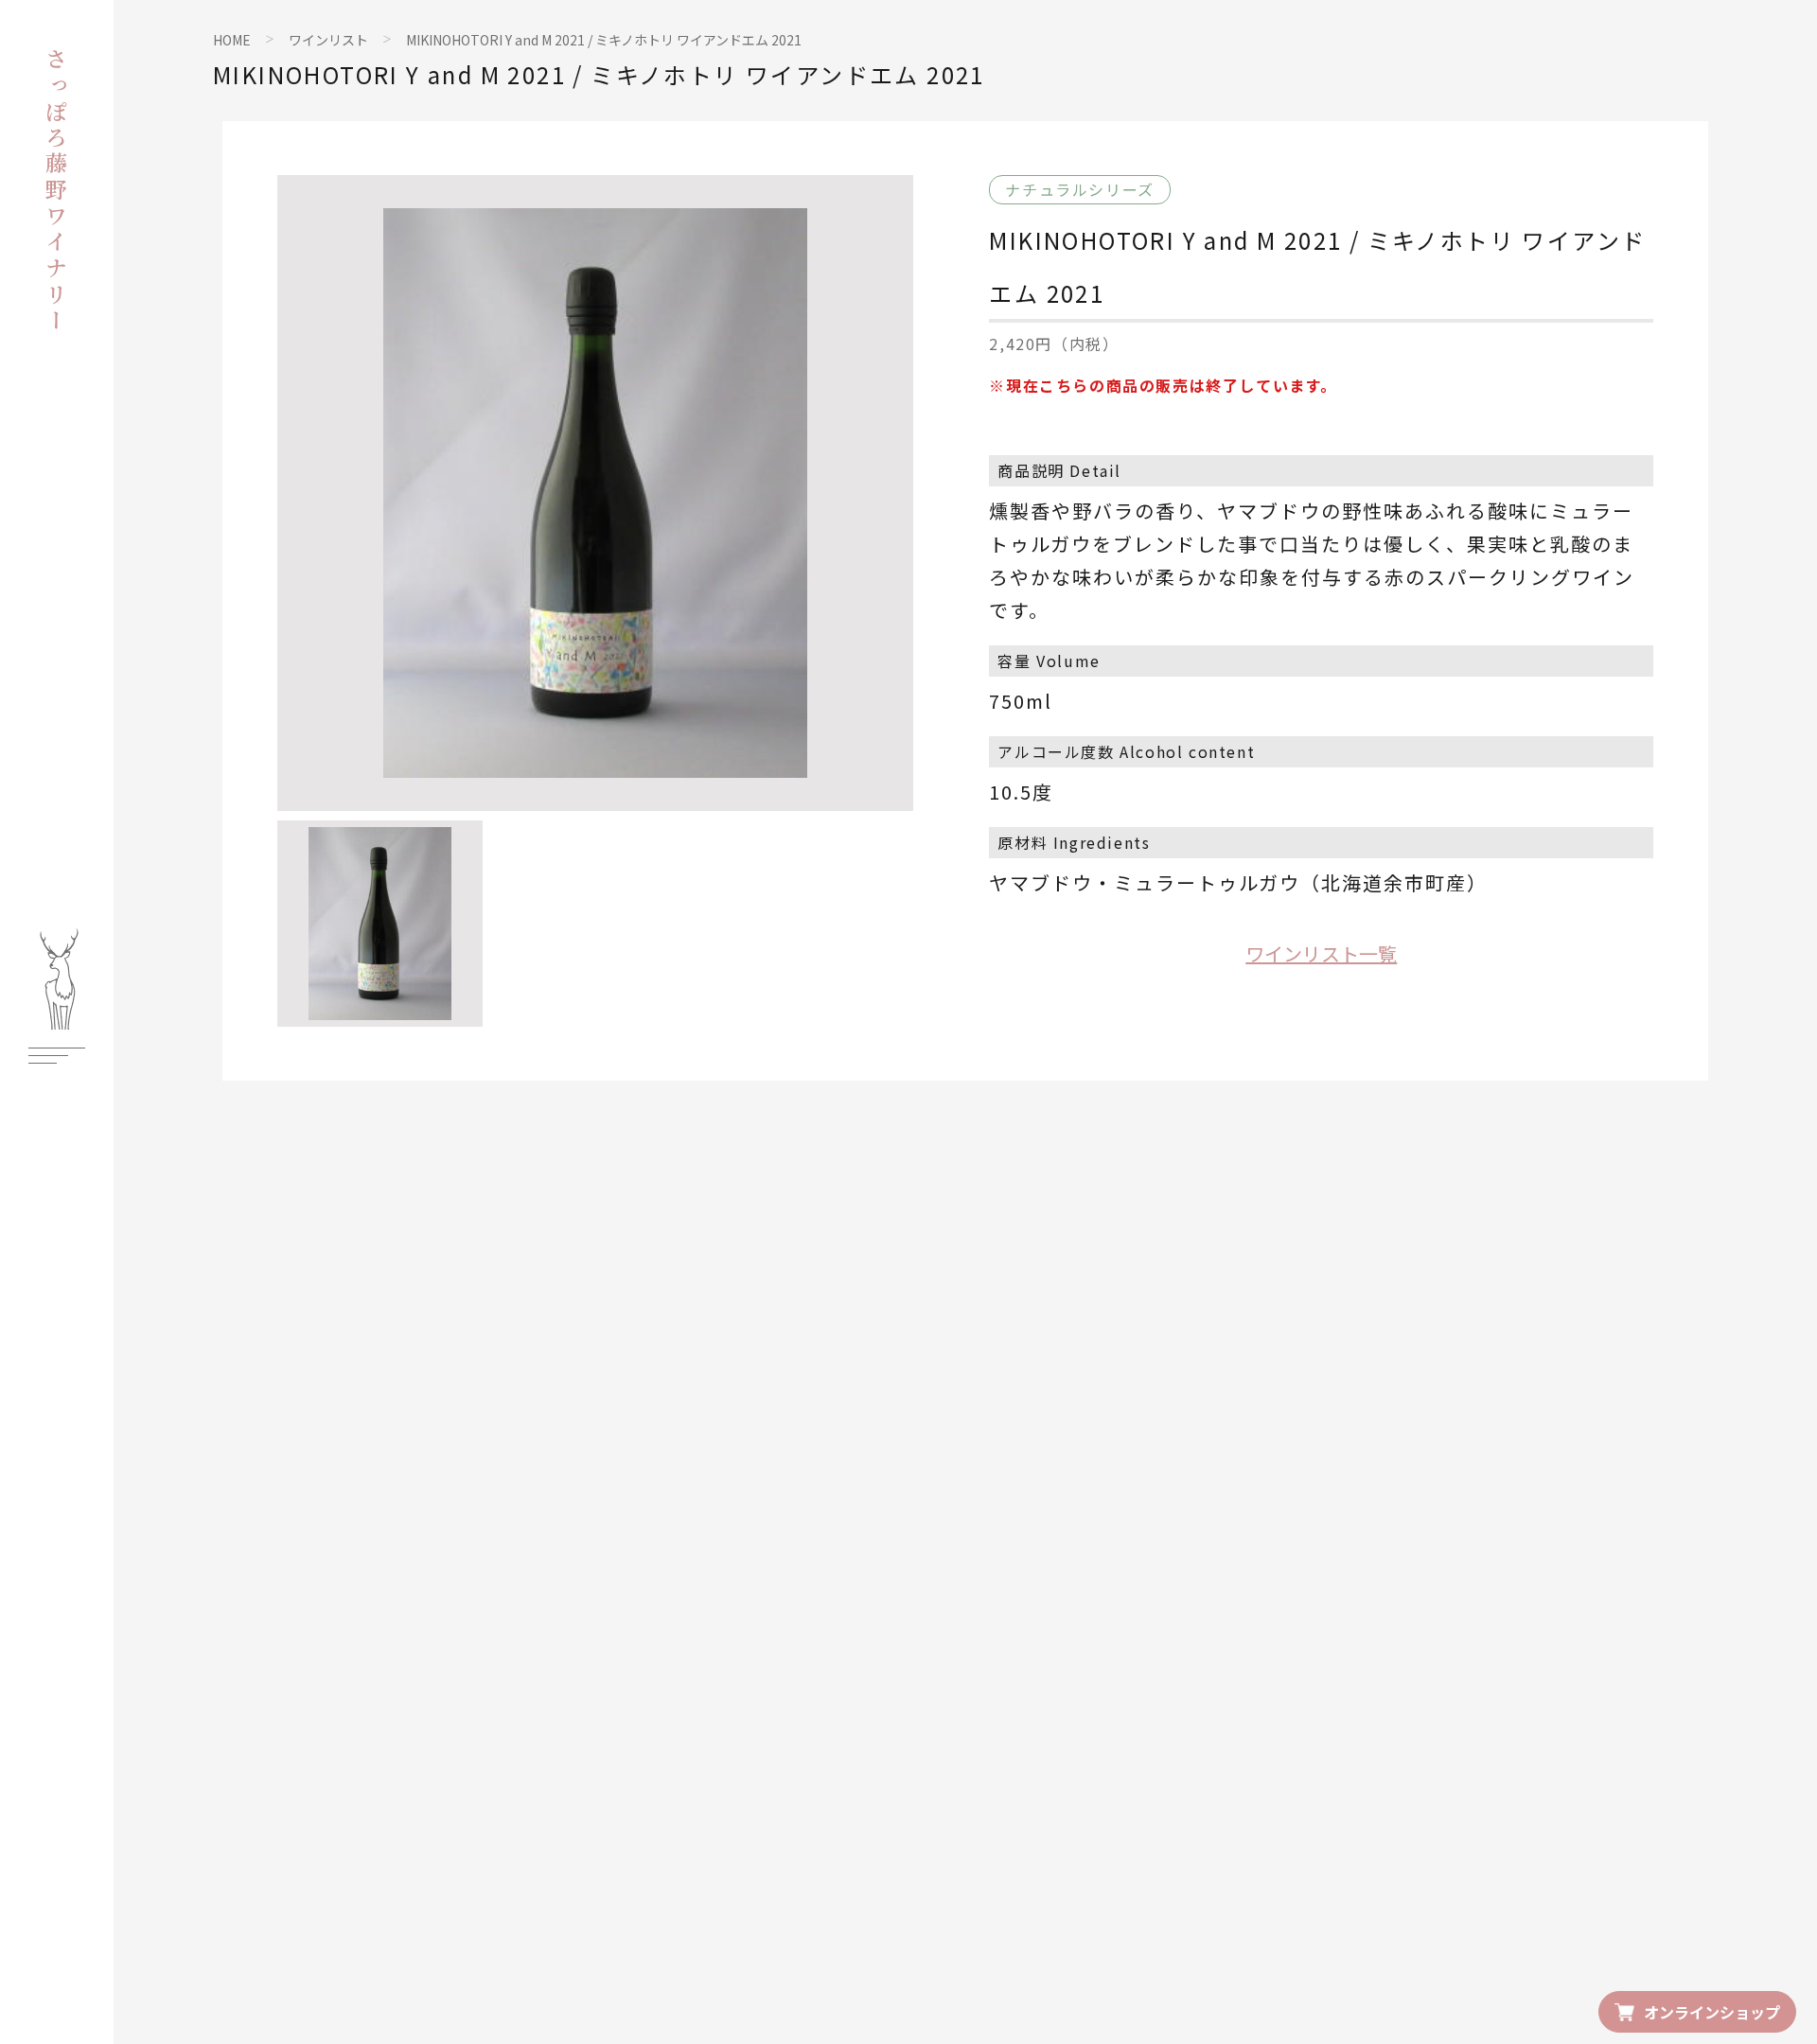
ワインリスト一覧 (1321, 953)
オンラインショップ (1712, 2012)
